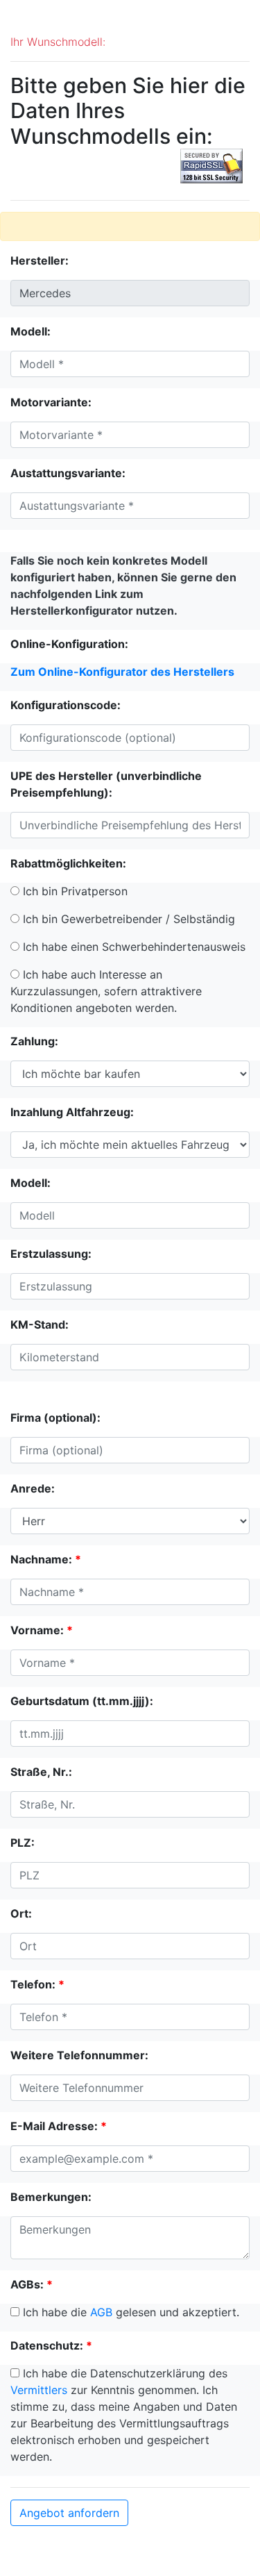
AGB (101, 2312)
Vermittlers (39, 2390)
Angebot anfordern (69, 2513)
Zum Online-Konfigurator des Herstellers (122, 672)
